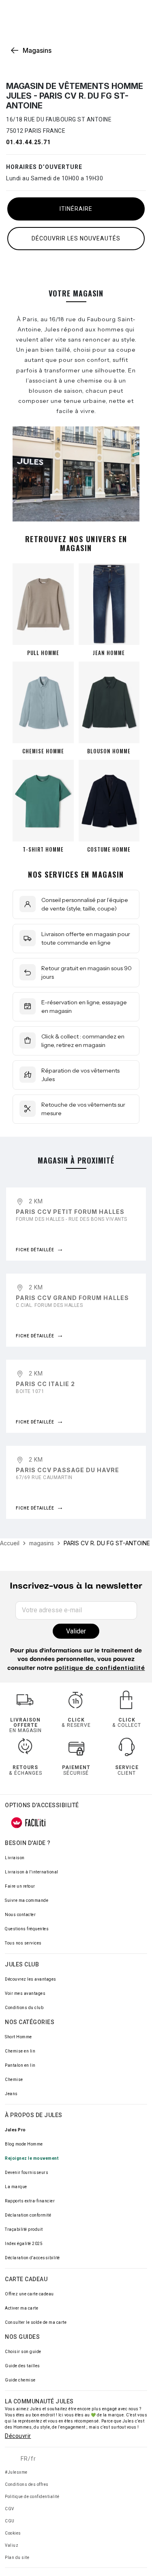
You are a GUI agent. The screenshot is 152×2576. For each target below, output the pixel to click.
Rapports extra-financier (30, 2201)
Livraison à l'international (32, 1872)
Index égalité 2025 (24, 2244)
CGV (10, 2509)
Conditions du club (24, 2008)
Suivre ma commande (27, 1900)
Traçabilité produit (24, 2229)
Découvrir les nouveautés (76, 238)
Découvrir (18, 2436)
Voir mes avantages (25, 1993)
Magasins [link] (37, 50)
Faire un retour (20, 1886)
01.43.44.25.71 (28, 142)
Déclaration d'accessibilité (32, 2258)
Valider (76, 1631)
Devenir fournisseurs (27, 2173)
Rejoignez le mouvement (32, 2158)
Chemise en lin (20, 2051)
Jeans (11, 2094)
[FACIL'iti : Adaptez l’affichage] (28, 1823)
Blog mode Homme (24, 2144)
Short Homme (18, 2037)
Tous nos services (23, 1943)
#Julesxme (16, 2472)
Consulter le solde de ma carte (36, 2322)
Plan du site (17, 2558)
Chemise (14, 2080)
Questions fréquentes (27, 1929)
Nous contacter (20, 1915)
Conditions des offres (27, 2484)
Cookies (13, 2533)
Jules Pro (15, 2130)
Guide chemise (20, 2380)
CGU (10, 2521)
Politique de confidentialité (32, 2497)
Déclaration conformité (28, 2215)
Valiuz (12, 2545)
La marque (16, 2187)
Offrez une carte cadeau (29, 2294)
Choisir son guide (23, 2352)
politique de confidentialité (100, 1669)
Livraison (15, 1858)
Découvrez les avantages (31, 1979)
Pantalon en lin (20, 2065)
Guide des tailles (22, 2366)
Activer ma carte (21, 2308)
